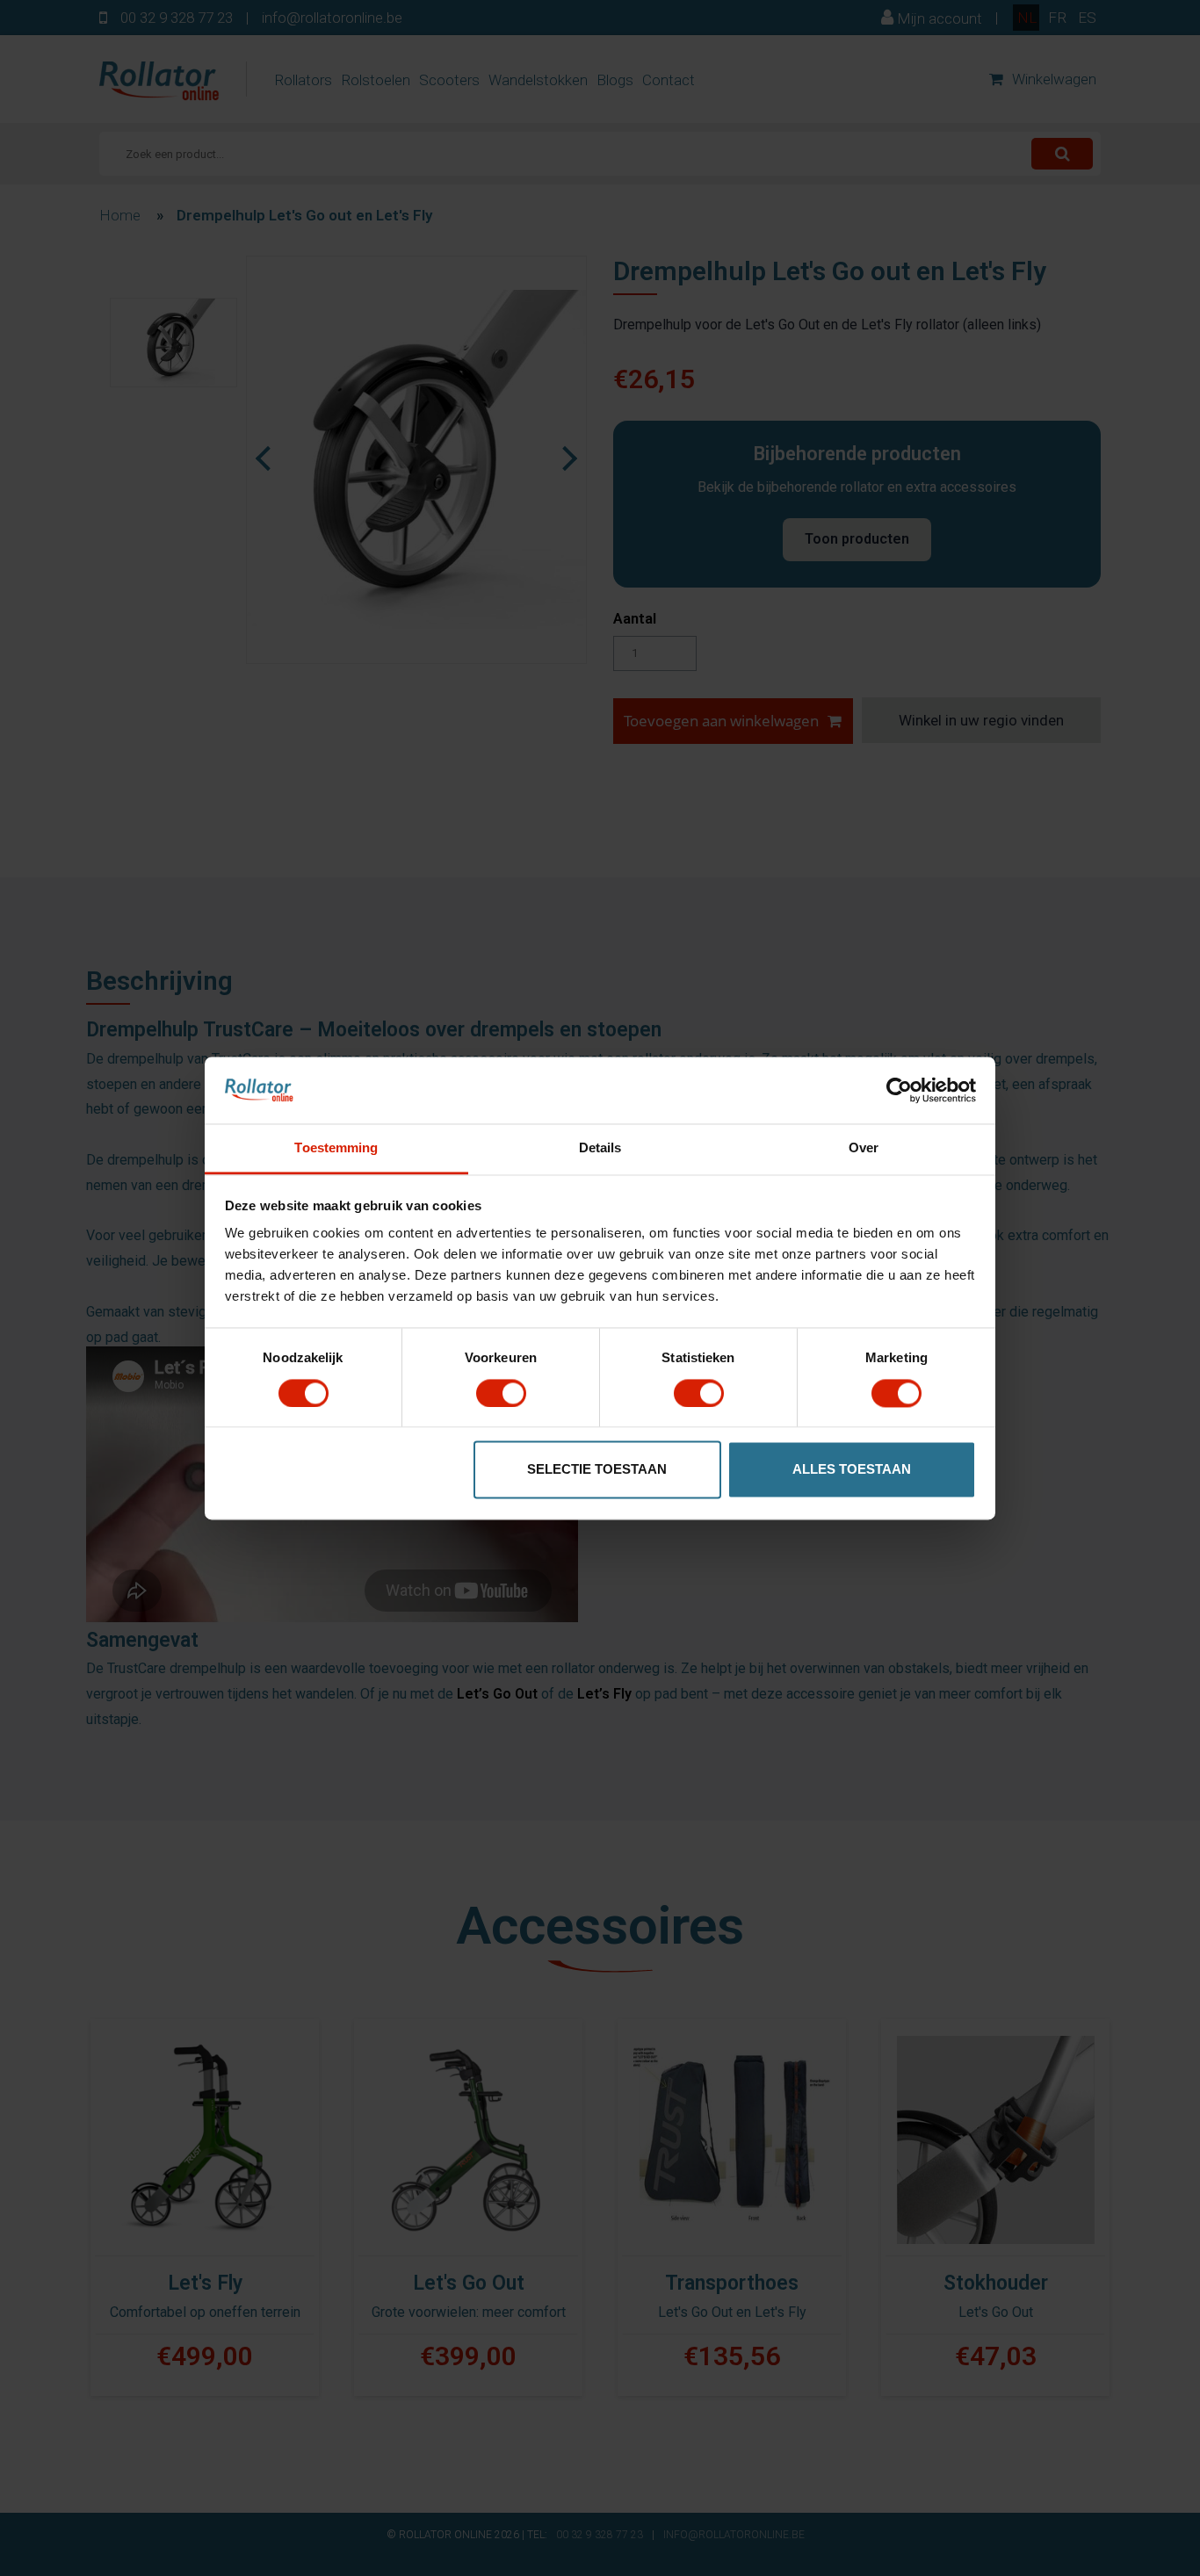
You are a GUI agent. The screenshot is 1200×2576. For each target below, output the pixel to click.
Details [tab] (600, 1148)
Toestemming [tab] (336, 1148)
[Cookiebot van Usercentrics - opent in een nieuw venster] (899, 1090)
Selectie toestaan (597, 1470)
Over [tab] (864, 1148)
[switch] (501, 1393)
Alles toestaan (852, 1470)
